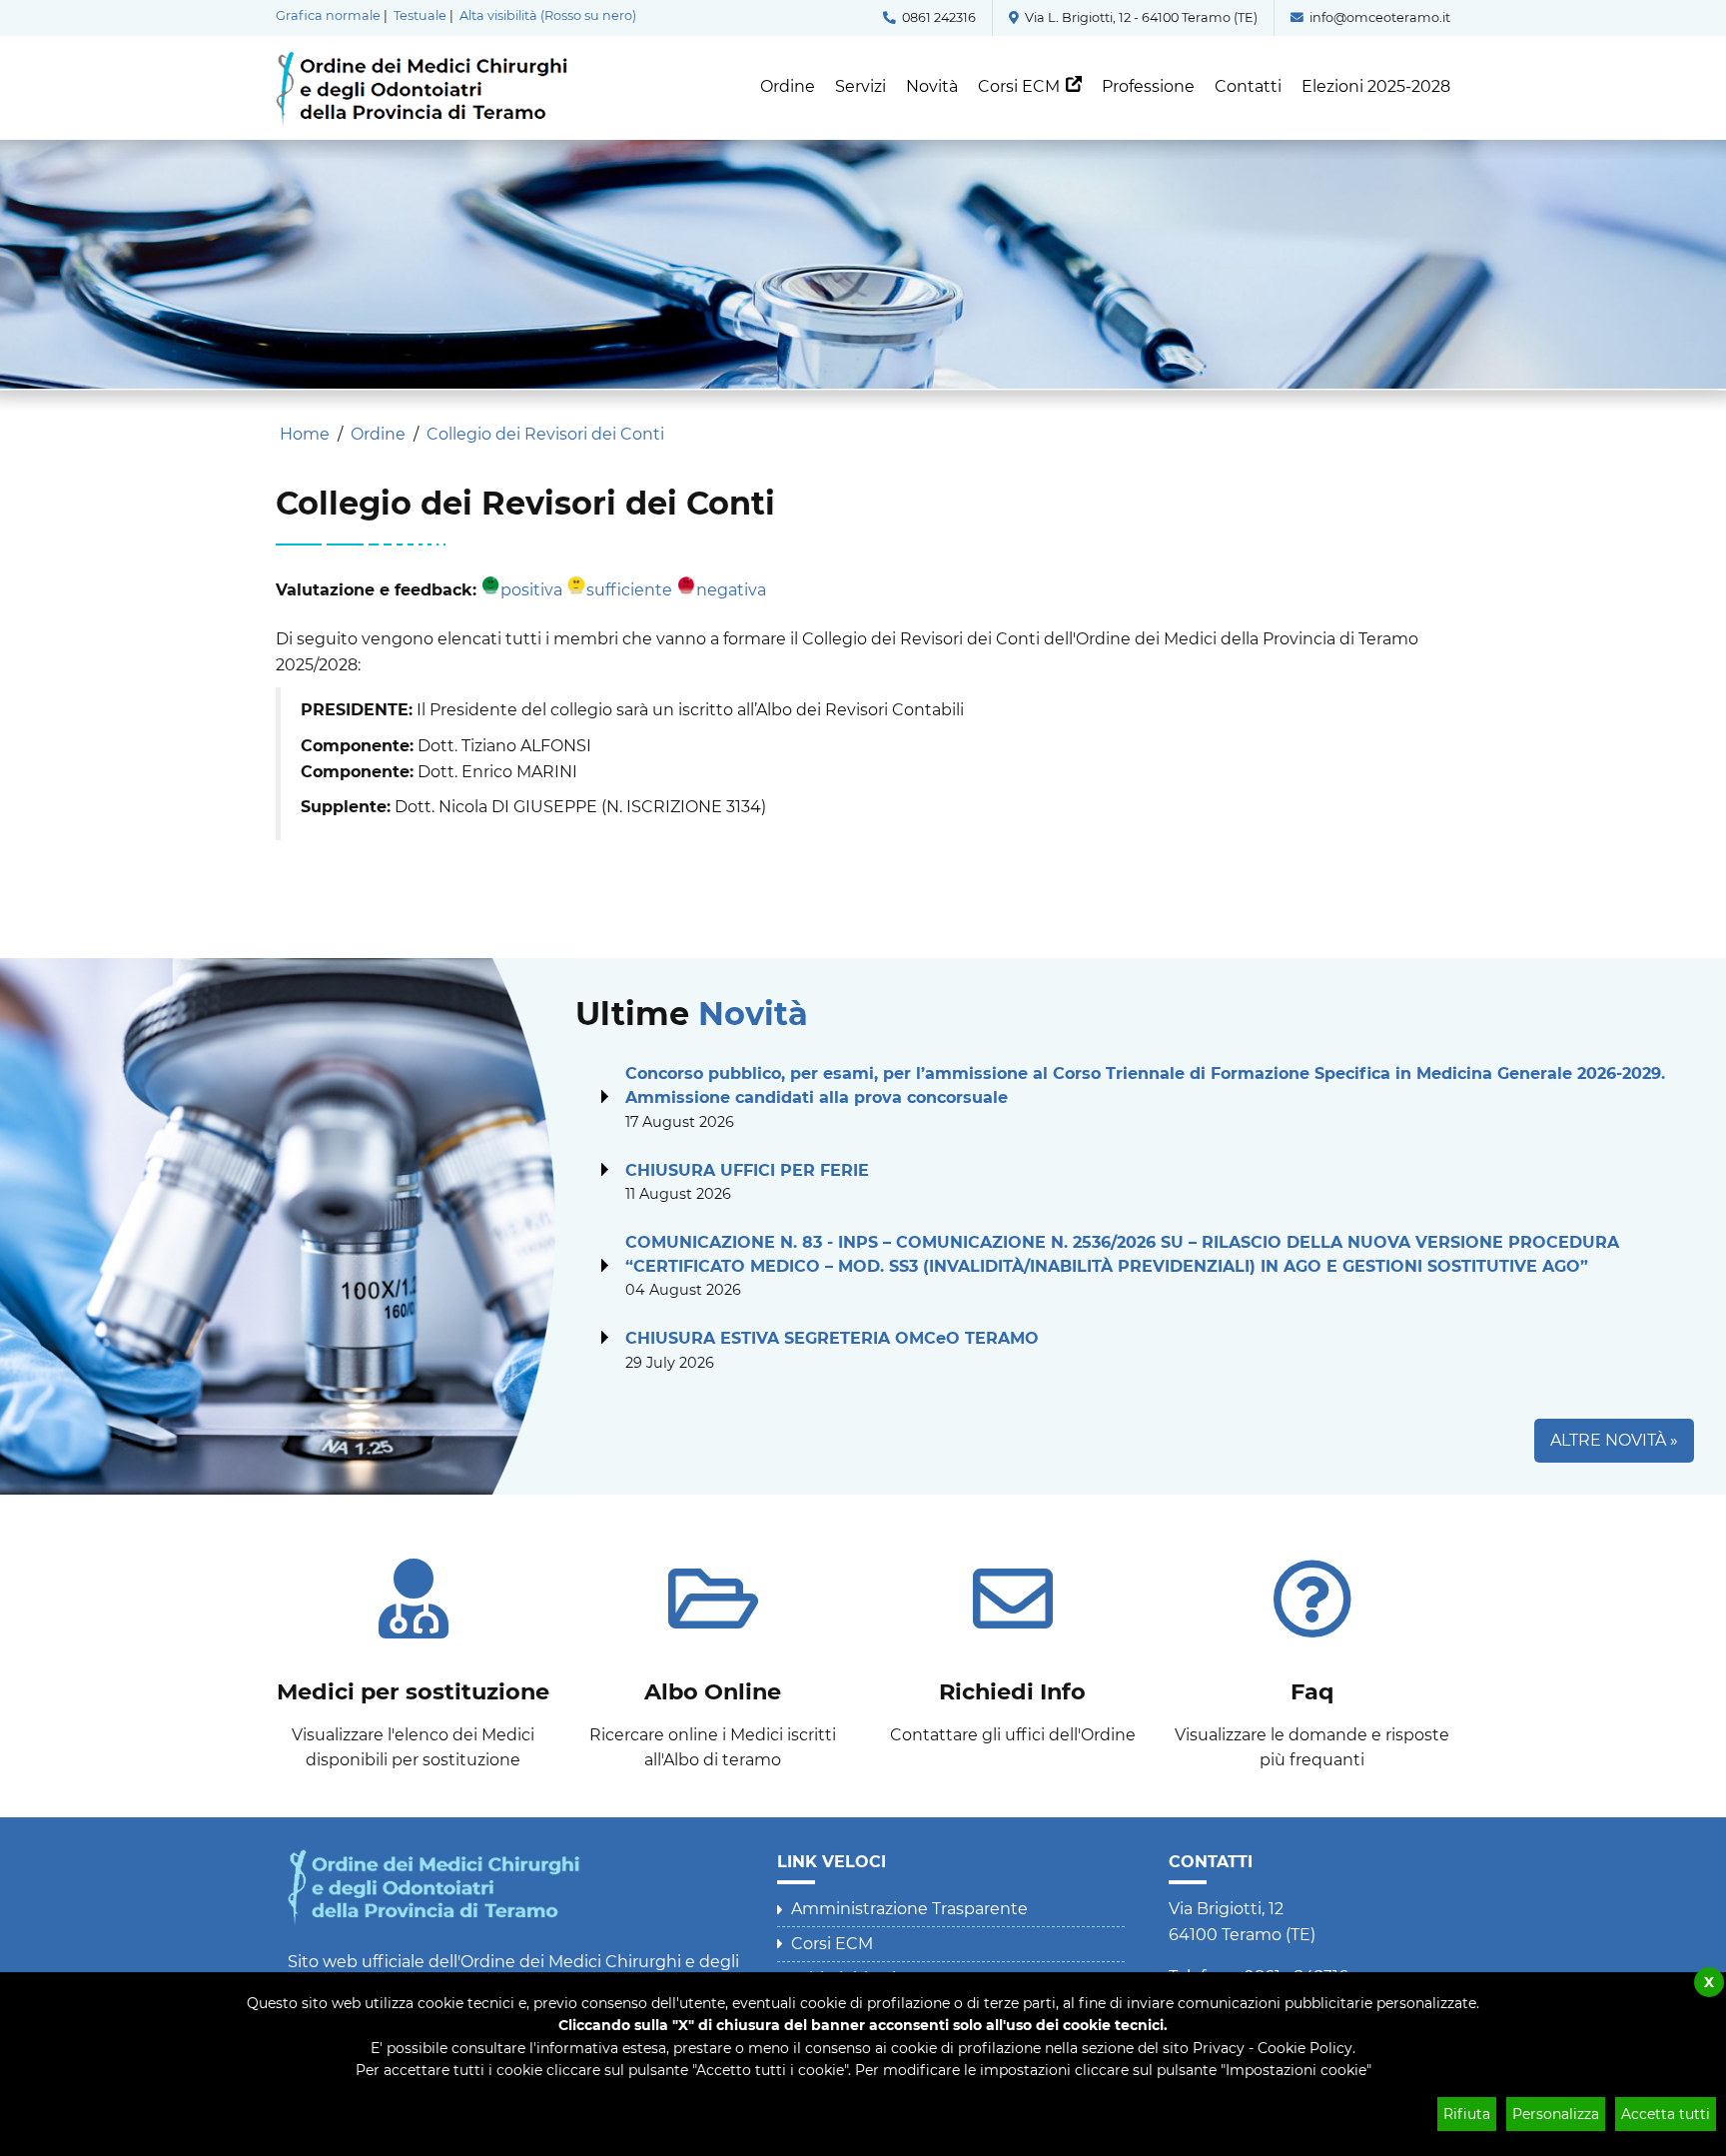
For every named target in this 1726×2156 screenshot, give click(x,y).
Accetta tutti (1666, 2114)
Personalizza (1556, 2114)
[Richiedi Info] (1013, 1643)
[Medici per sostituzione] (414, 1656)
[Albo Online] (713, 1656)
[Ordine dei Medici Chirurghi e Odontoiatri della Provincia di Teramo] (429, 60)
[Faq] (1312, 1656)
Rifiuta (1467, 2114)
